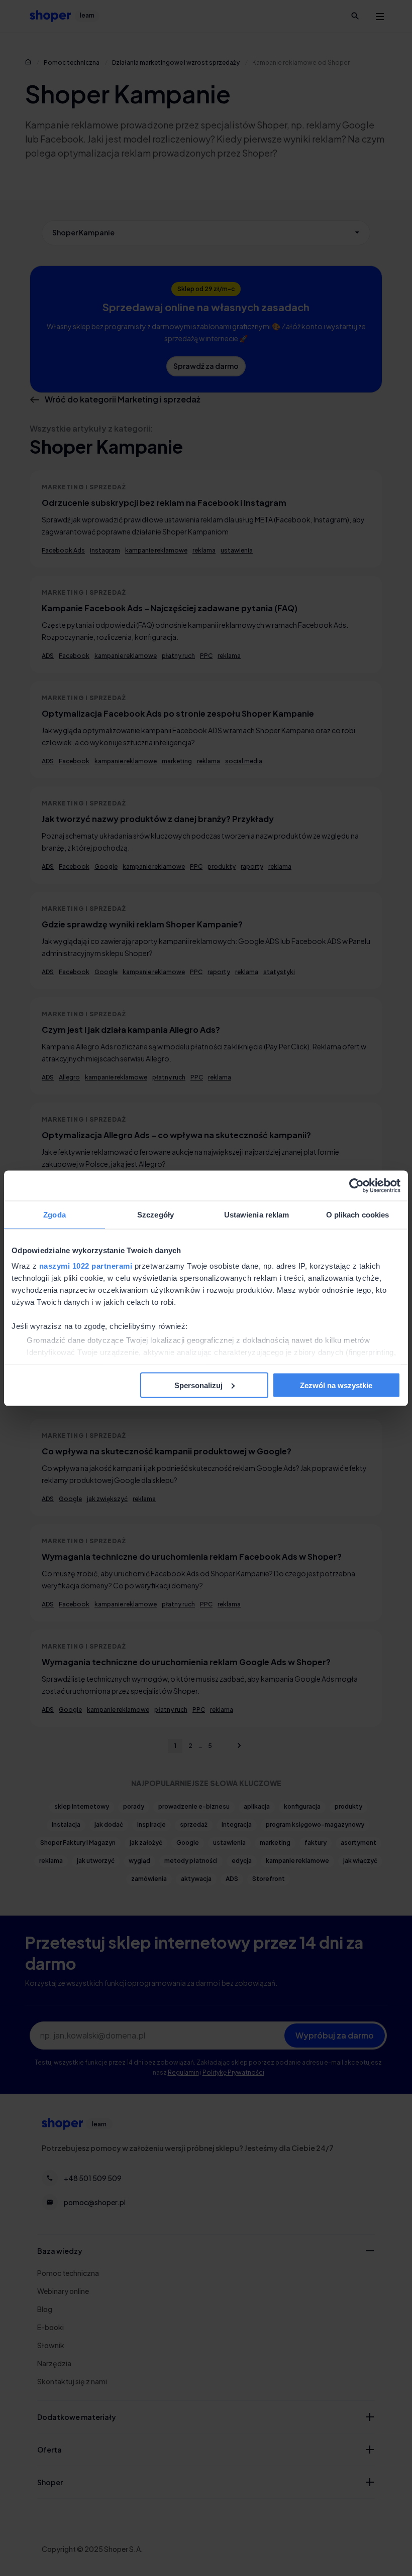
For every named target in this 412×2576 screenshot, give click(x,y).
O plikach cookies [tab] (358, 1214)
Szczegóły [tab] (156, 1214)
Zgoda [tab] (55, 1214)
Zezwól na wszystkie (336, 1385)
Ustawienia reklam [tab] (257, 1214)
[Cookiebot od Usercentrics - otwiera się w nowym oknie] (356, 1185)
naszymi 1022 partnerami (86, 1266)
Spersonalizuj (198, 1385)
